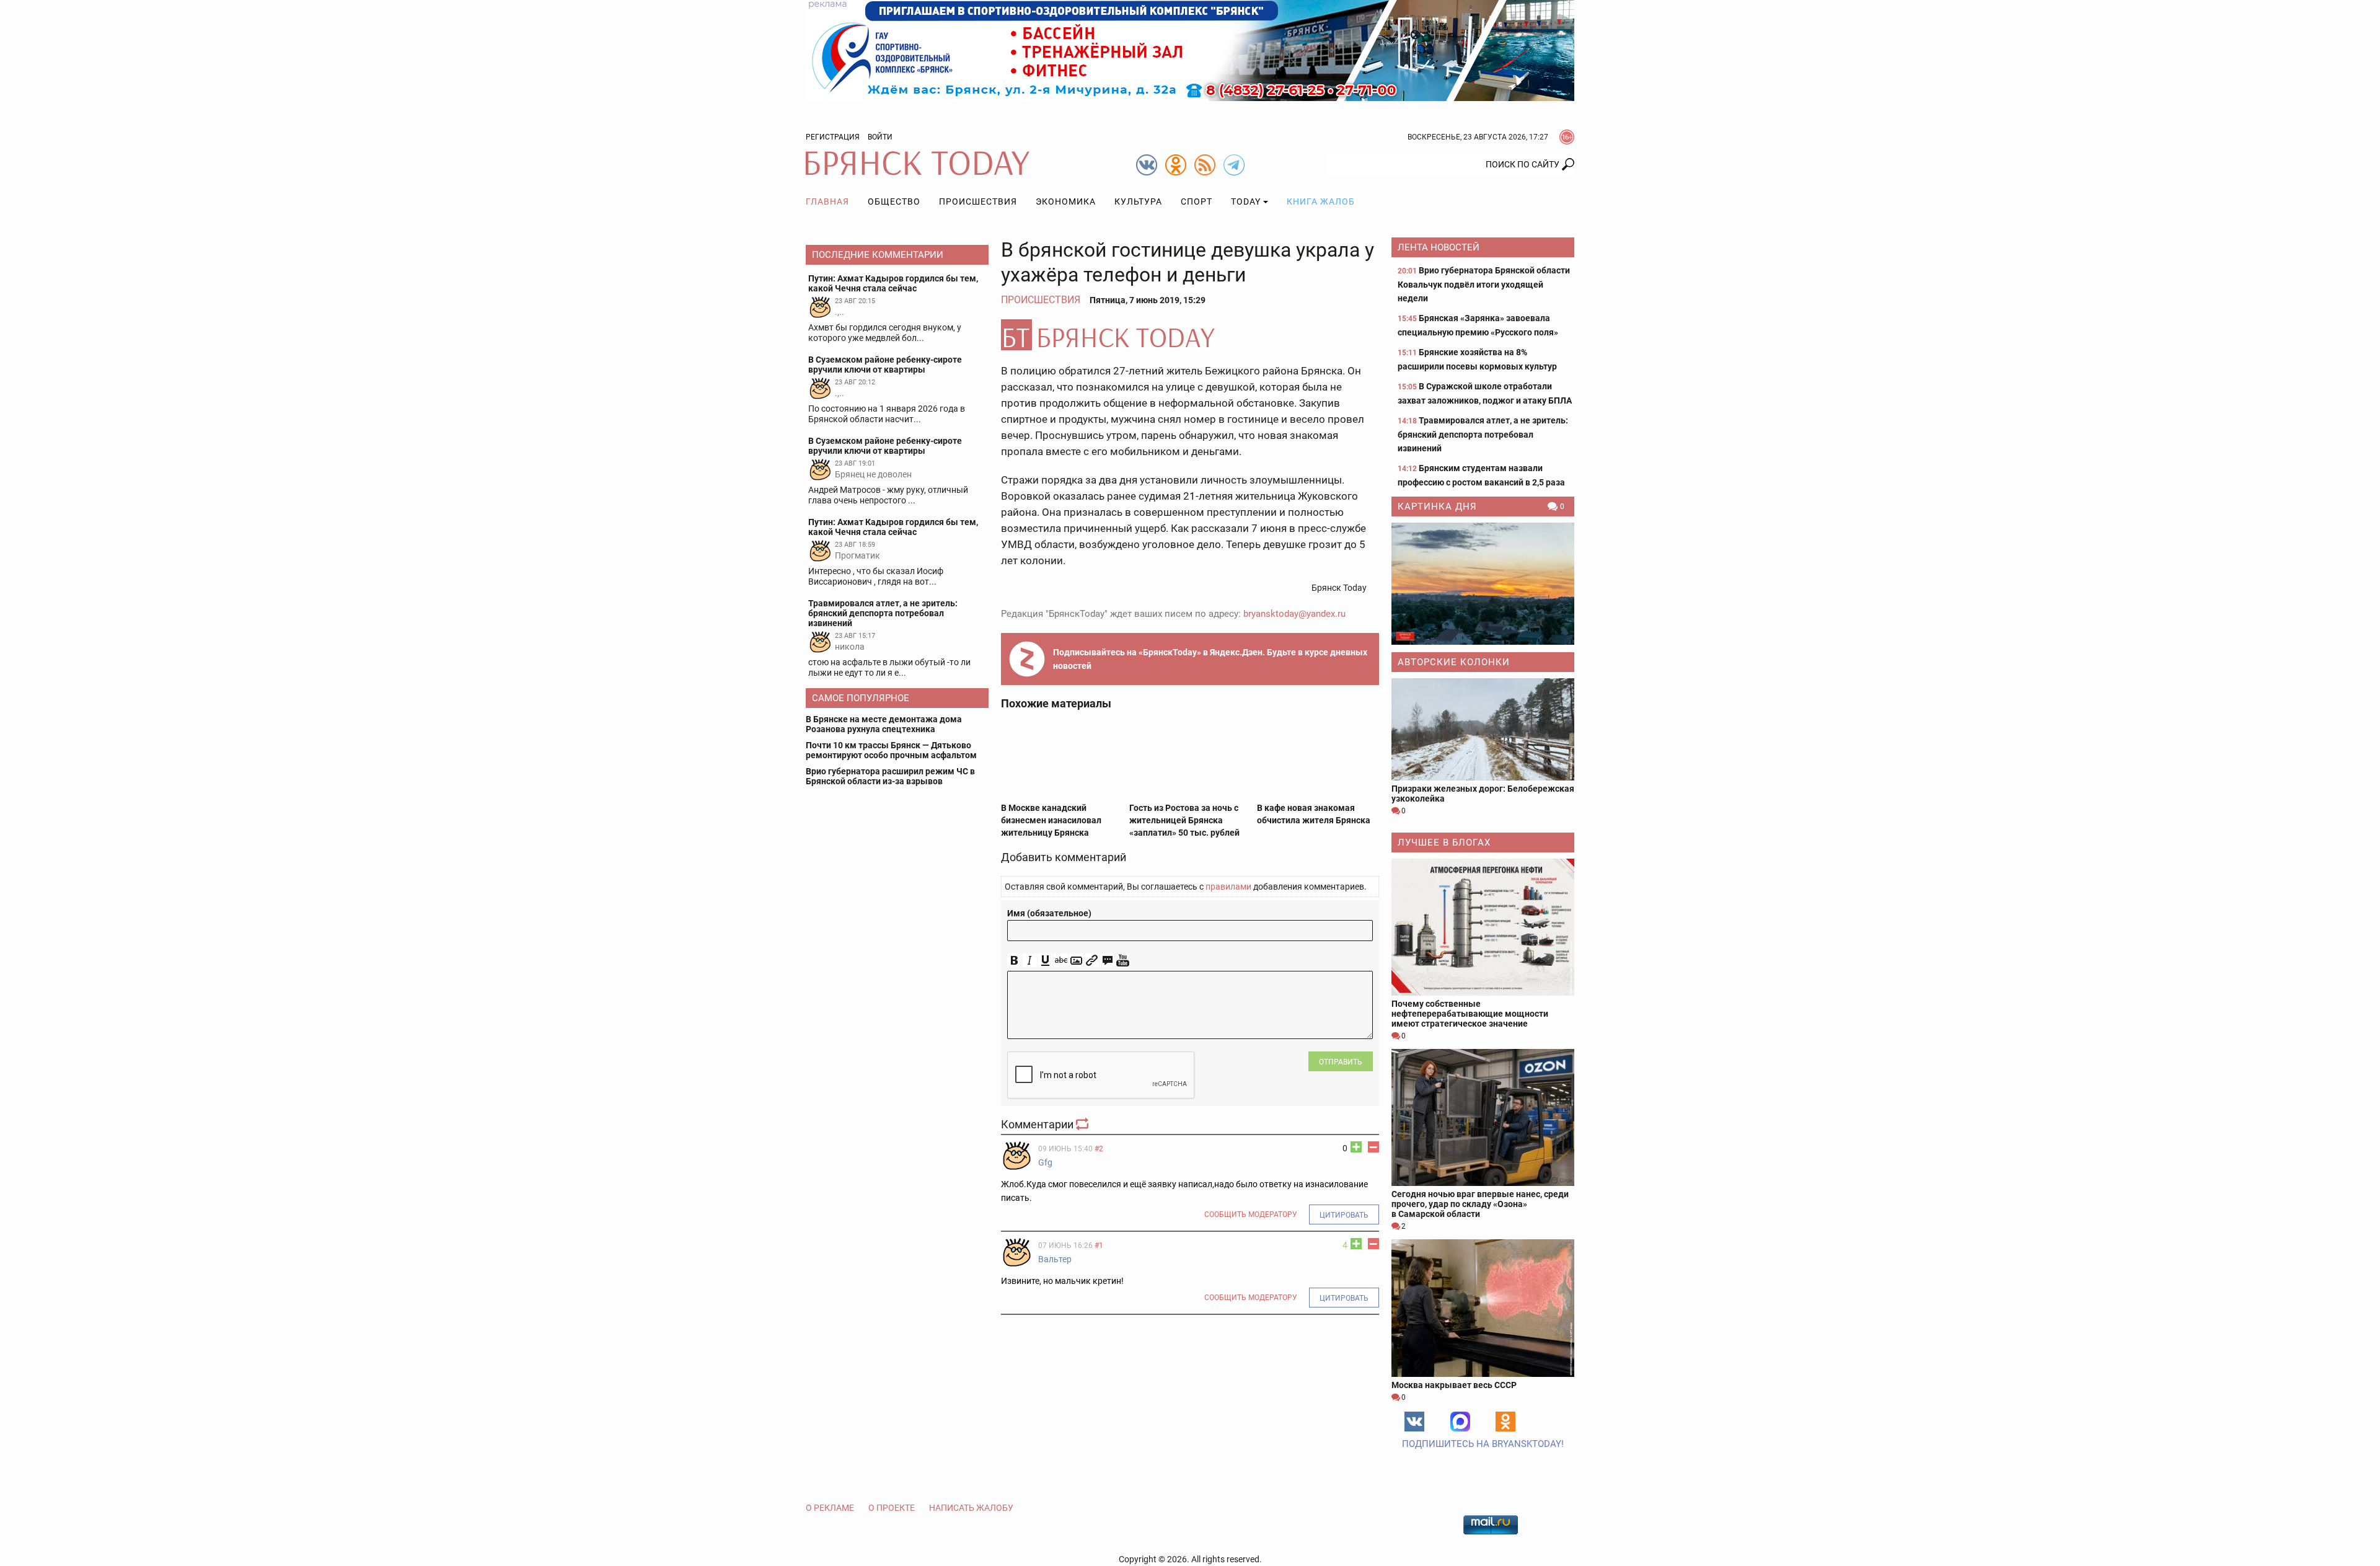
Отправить (1341, 1062)
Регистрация (833, 137)
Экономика (1066, 201)
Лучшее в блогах (1444, 843)
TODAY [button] (1246, 201)
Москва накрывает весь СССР (1454, 1385)
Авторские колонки (1454, 662)
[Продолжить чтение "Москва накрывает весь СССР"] (1483, 1308)
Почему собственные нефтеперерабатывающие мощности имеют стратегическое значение (1470, 1014)
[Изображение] (1076, 961)
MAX (1460, 1422)
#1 (1099, 1245)
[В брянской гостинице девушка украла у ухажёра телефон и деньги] (1190, 335)
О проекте (892, 1508)
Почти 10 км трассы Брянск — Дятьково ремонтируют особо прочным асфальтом (891, 750)
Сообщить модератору (1251, 1214)
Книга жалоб (1321, 201)
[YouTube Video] (1123, 961)
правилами (1228, 887)
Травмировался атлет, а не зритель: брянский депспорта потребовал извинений (1483, 434)
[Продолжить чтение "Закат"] (1483, 584)
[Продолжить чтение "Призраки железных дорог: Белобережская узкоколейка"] (1483, 729)
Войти (880, 137)
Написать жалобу (971, 1508)
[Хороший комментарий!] (1356, 1147)
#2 (1099, 1149)
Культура (1138, 201)
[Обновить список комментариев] (1083, 1124)
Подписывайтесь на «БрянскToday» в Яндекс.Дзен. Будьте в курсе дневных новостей (1210, 659)
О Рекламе (830, 1508)
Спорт (1197, 201)
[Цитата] (1107, 961)
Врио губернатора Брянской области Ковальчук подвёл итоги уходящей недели (1484, 284)
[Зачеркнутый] (1061, 961)
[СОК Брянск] (1190, 50)
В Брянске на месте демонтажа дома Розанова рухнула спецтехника (884, 724)
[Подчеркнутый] (1045, 961)
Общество (894, 201)
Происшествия (978, 201)
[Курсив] (1030, 961)
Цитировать (1344, 1215)
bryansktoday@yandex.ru (1294, 614)
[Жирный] (1014, 961)
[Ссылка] (1092, 961)
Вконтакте (1414, 1422)
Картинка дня (1437, 507)
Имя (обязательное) (1049, 913)
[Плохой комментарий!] (1373, 1147)
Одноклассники (1505, 1422)
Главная (827, 201)
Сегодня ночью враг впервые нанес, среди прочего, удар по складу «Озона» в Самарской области (1480, 1204)
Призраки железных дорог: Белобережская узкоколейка (1483, 794)
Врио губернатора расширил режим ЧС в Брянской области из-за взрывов (890, 776)
